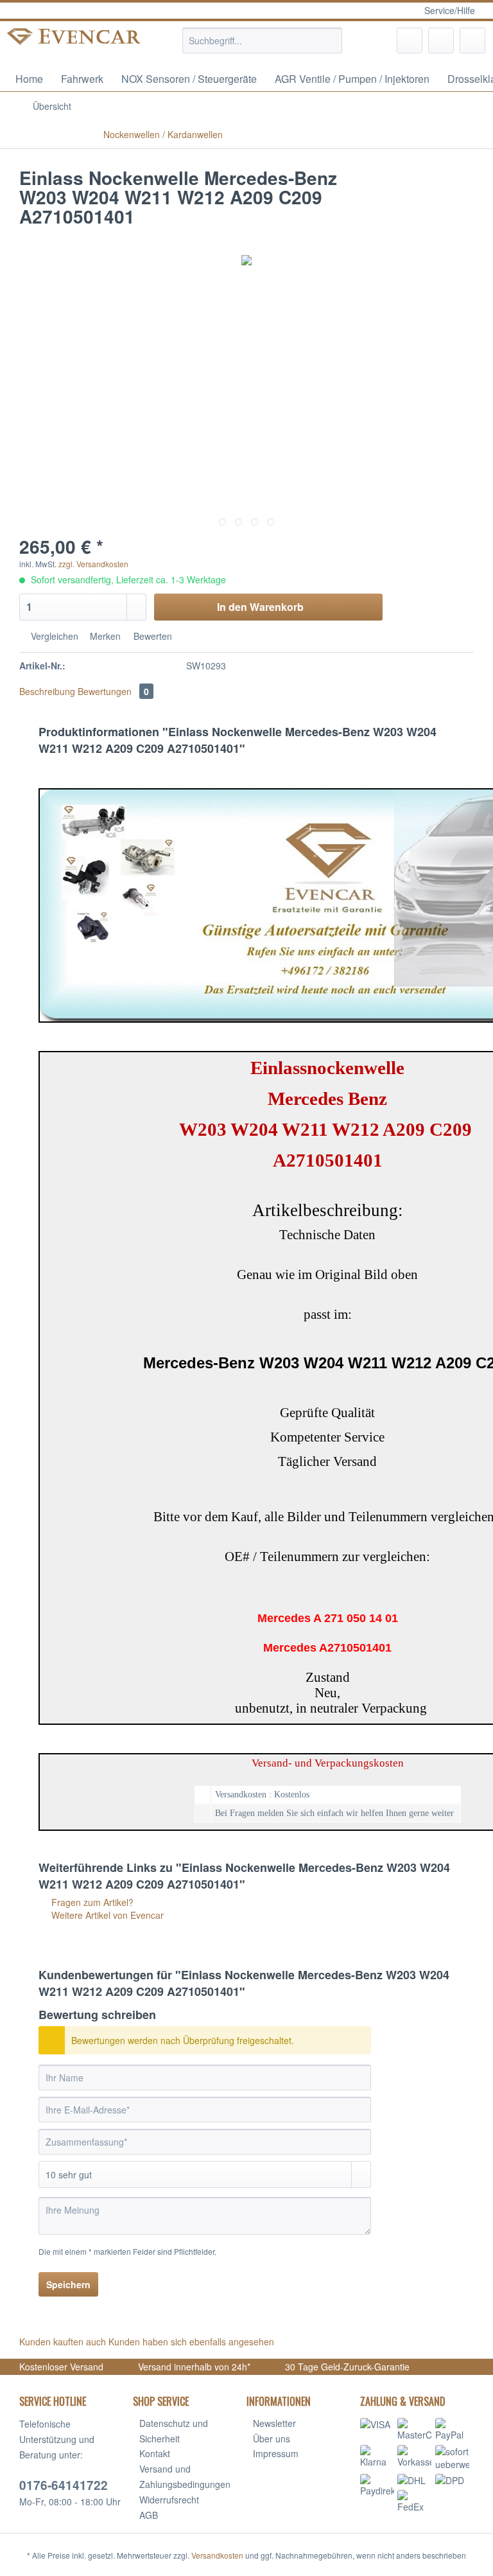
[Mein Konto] (441, 40)
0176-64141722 (64, 2485)
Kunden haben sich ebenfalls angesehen (191, 2342)
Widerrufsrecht (169, 2500)
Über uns (272, 2439)
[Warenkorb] (472, 40)
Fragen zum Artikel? (91, 1902)
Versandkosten (217, 2555)
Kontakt (155, 2453)
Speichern (68, 2284)
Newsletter (274, 2423)
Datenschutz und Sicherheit (174, 2431)
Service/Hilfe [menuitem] (450, 10)
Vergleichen (53, 636)
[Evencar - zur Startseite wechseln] (74, 44)
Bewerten (151, 636)
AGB (149, 2515)
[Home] (289, 106)
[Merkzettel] (410, 40)
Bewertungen (113, 691)
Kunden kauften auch (63, 2342)
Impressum (276, 2453)
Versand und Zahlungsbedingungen (185, 2476)
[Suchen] (330, 40)
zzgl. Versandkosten (93, 564)
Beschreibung (47, 691)
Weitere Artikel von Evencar (106, 1915)
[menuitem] (263, 47)
